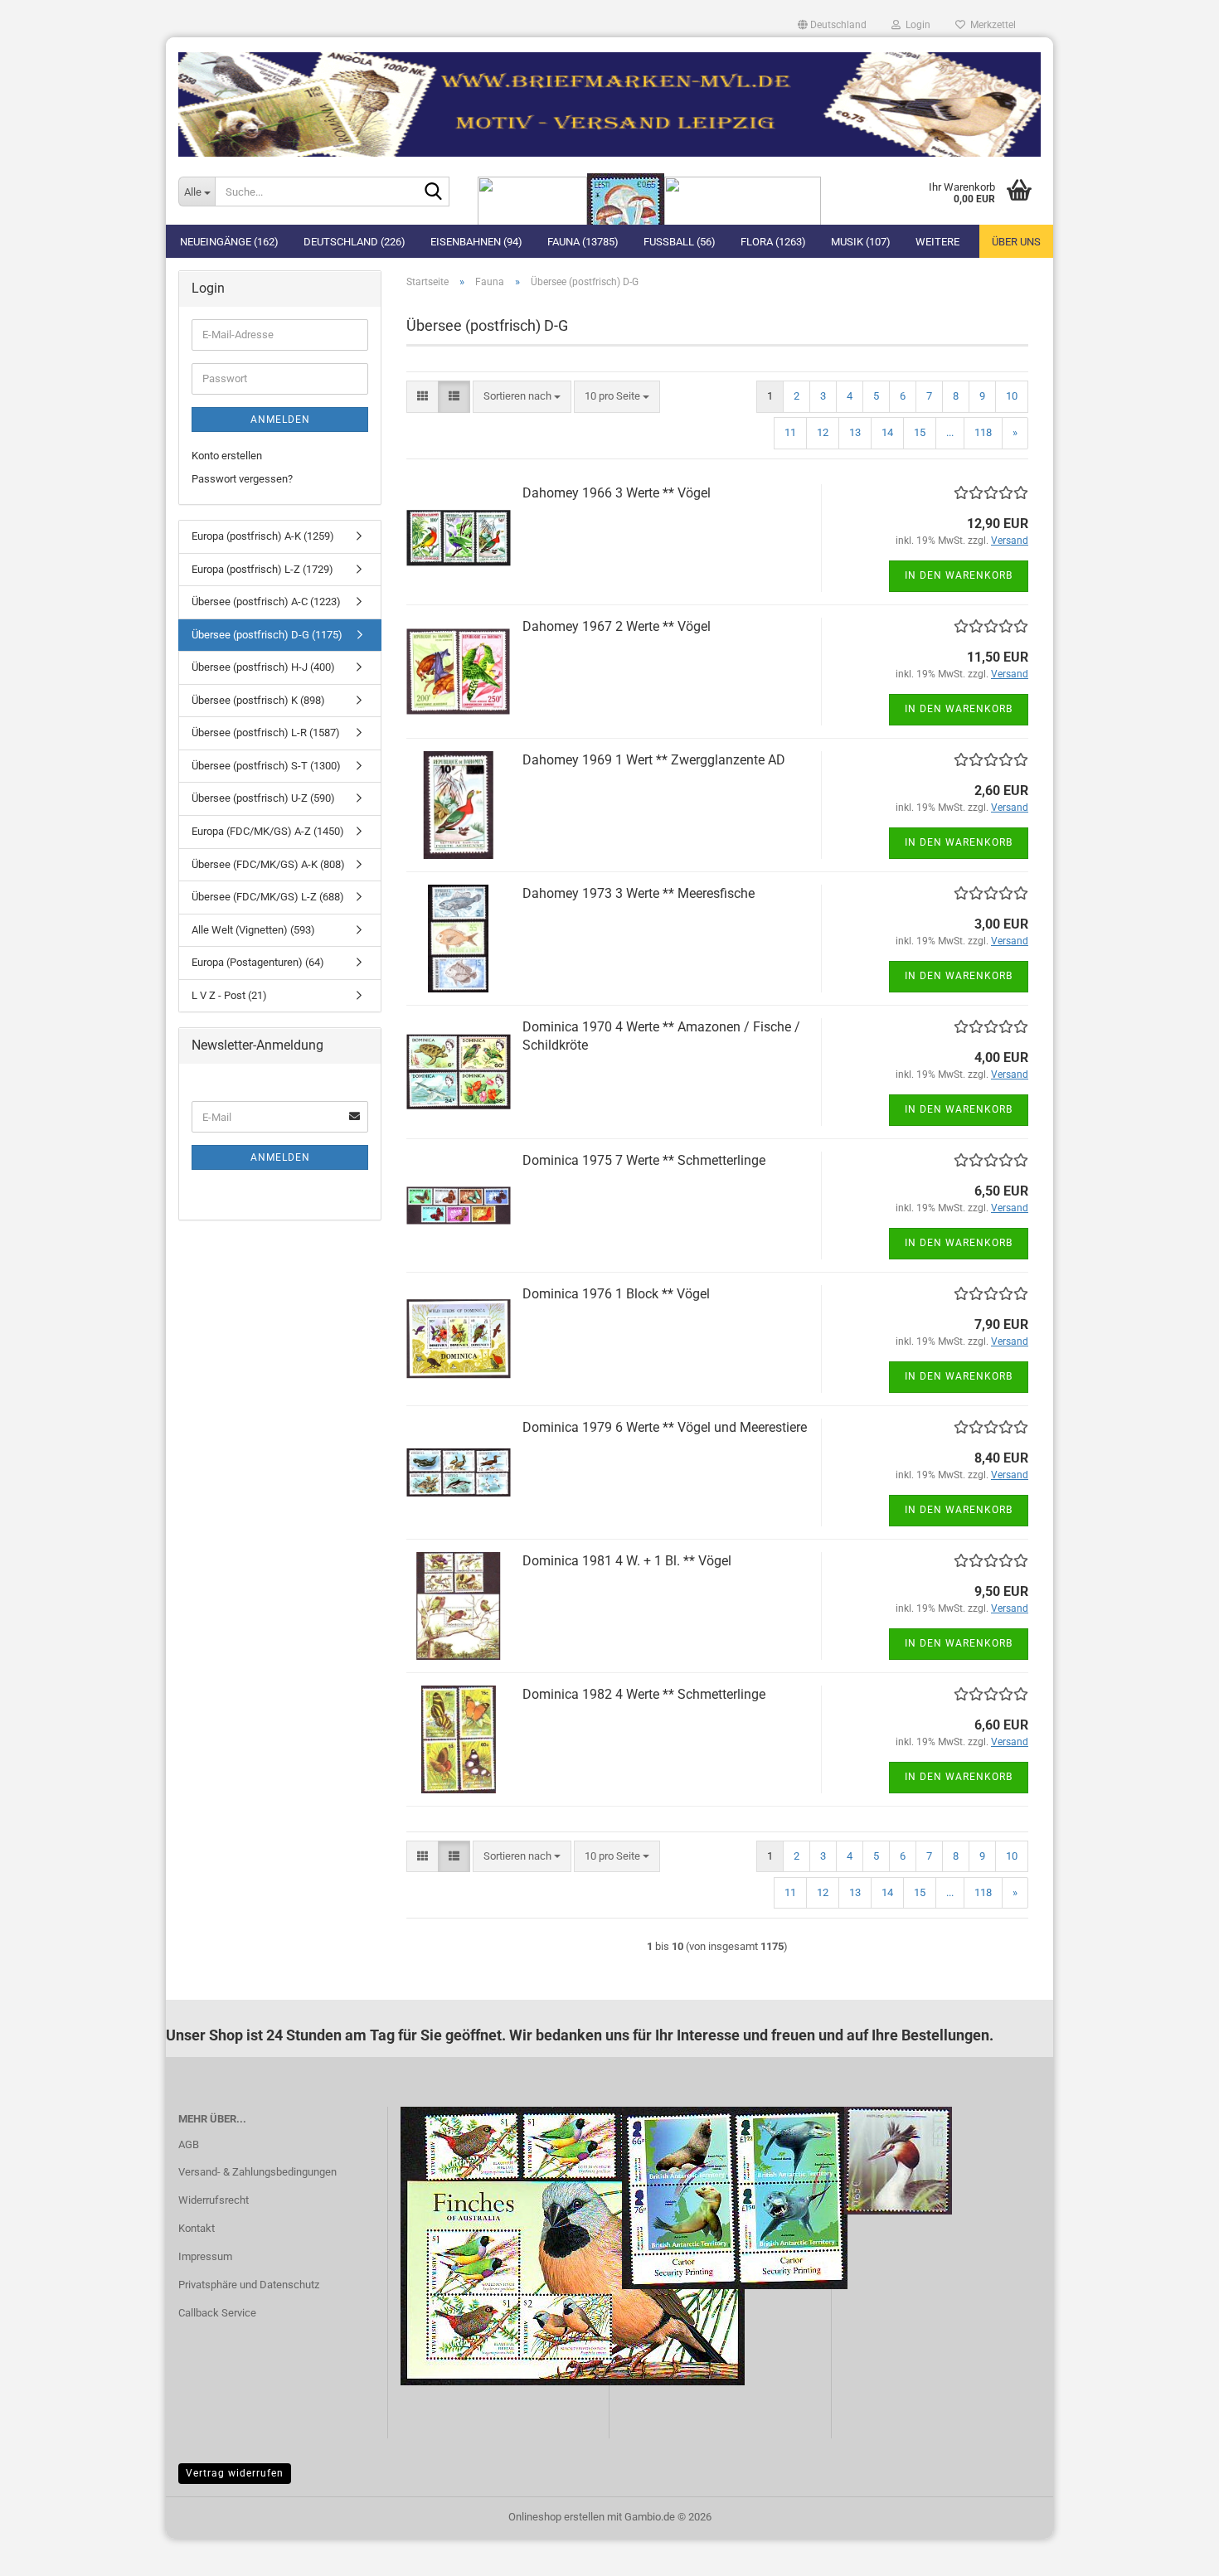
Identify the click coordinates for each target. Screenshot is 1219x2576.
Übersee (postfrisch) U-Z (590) (263, 798)
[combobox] (522, 397)
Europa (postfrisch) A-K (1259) (263, 536)
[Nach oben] (1173, 2551)
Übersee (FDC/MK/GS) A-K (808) (268, 864)
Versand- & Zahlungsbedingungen (257, 2172)
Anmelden (280, 420)
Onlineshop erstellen (556, 2517)
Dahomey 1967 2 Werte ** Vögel (617, 626)
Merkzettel (991, 25)
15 (920, 432)
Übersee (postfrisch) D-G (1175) (267, 635)
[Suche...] (434, 192)
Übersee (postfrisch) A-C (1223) (266, 602)
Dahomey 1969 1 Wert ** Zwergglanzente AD (654, 760)
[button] (832, 25)
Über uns (1016, 242)
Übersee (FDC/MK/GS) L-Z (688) (268, 897)
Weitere (937, 242)
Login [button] (915, 25)
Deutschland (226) (355, 242)
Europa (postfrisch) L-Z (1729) (262, 569)
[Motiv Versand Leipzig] (609, 98)
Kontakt (197, 2228)
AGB (189, 2144)
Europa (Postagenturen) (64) (258, 962)
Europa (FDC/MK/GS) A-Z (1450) (268, 831)
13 (855, 432)
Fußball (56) (680, 242)
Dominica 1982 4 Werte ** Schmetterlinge (644, 1694)
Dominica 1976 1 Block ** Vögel (616, 1294)
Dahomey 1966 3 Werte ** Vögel (617, 493)
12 (823, 432)
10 (1012, 396)
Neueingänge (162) (229, 242)
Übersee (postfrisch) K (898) (258, 700)
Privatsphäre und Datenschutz (249, 2285)
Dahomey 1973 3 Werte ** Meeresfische (639, 893)
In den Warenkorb (959, 575)
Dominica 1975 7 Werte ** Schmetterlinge (644, 1160)
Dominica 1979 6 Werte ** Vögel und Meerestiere (665, 1427)
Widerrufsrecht (214, 2200)
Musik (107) (861, 242)
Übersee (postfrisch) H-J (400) (263, 667)
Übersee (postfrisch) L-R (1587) (266, 733)
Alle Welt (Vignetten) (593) (253, 930)
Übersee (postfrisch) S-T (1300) (266, 766)
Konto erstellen (227, 456)
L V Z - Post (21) (229, 995)
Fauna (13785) (583, 242)
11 (790, 432)
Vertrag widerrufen (235, 2473)
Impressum (205, 2256)
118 (983, 432)
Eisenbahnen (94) (476, 242)
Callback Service (217, 2313)
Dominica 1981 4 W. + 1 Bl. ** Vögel (627, 1561)
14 (887, 432)
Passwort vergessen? (242, 479)
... (950, 432)
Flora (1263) (773, 242)
